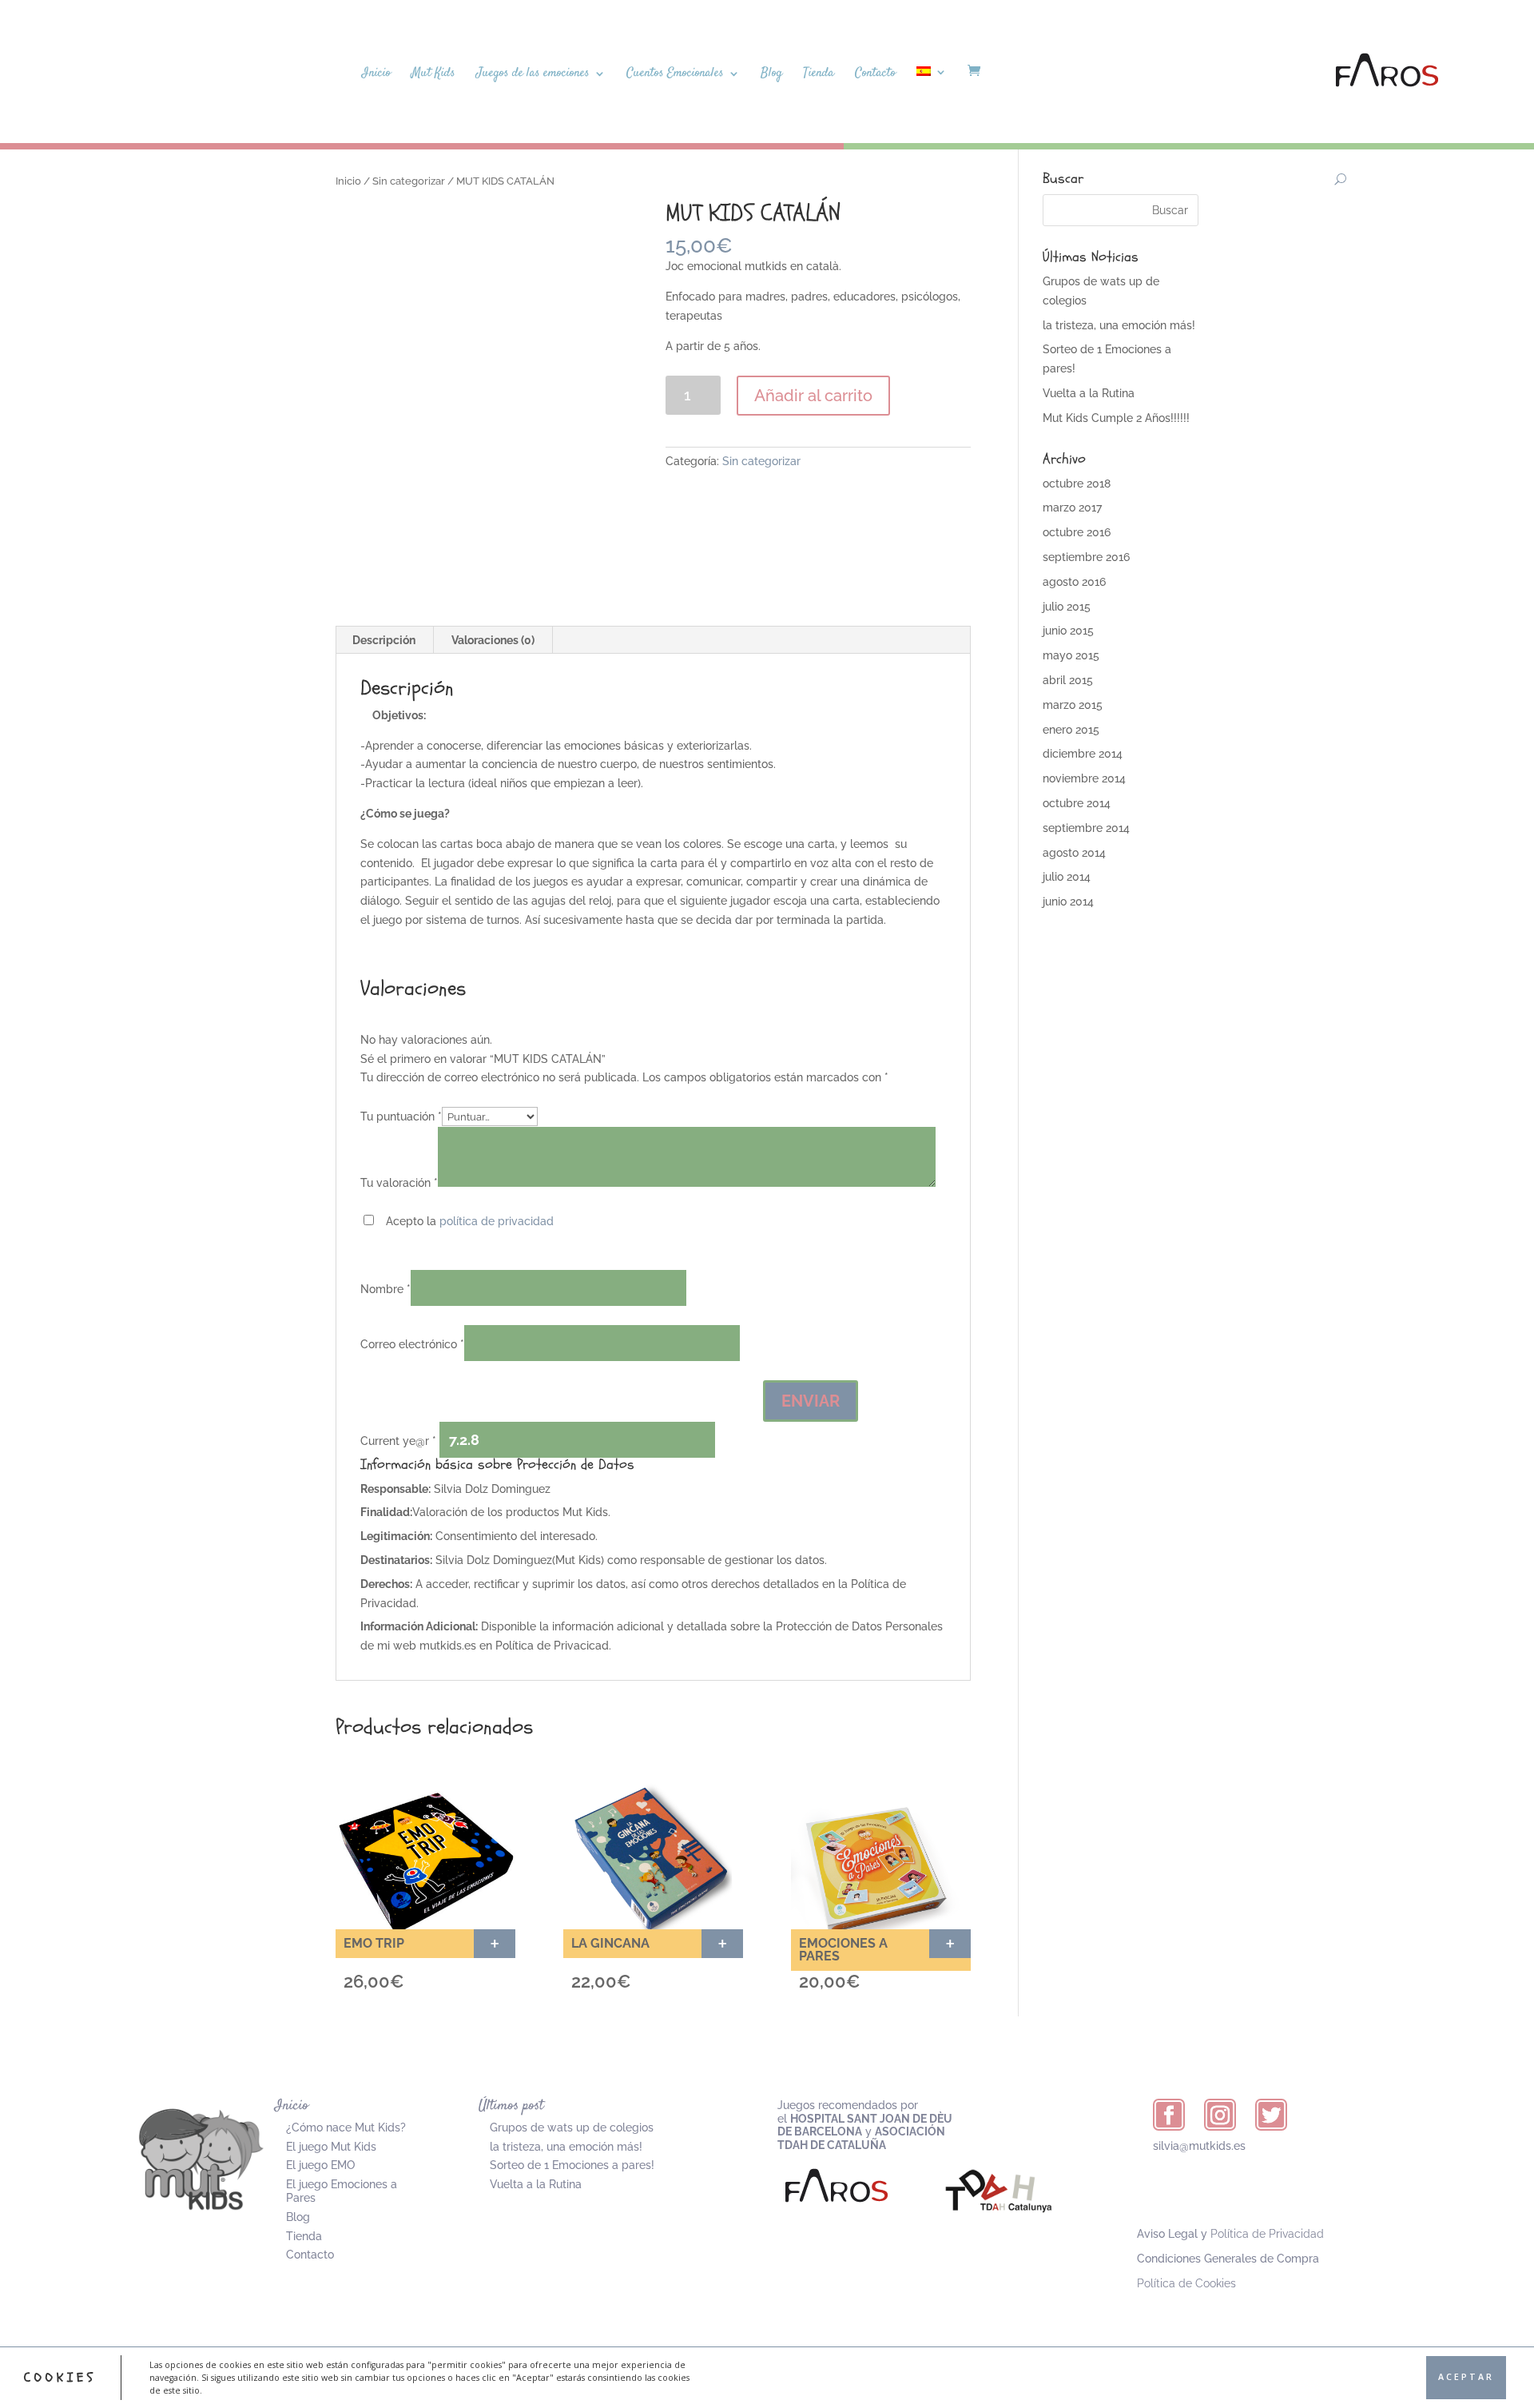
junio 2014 (1068, 902)
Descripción (384, 640)
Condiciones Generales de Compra (1228, 2259)
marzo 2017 (1072, 507)
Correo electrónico (412, 1344)
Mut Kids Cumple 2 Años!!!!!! (1116, 418)
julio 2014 (1067, 877)
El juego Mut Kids (331, 2147)
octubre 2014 (1077, 803)
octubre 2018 (1077, 484)
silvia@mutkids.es (1199, 2146)
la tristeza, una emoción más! (1119, 325)
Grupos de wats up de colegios (572, 2127)
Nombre (385, 1289)
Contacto (875, 75)
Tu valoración (399, 1183)
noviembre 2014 (1084, 778)
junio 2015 (1068, 631)
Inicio (376, 75)
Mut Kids (433, 75)
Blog (771, 75)
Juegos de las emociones (533, 75)
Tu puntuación (401, 1116)
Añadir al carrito (813, 396)
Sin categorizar (409, 181)
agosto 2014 (1074, 853)
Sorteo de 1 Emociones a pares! (572, 2165)
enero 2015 (1071, 730)
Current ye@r (398, 1441)
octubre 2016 (1077, 532)
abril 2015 (1068, 680)
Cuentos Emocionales (675, 75)
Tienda (819, 75)
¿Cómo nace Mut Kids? (346, 2127)
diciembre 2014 (1083, 754)
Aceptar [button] (1466, 2377)
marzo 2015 (1073, 705)
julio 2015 (1067, 607)
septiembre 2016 (1086, 557)
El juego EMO (320, 2165)
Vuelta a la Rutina (1089, 393)
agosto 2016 (1074, 582)
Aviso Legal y (1230, 2234)
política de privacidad (497, 1221)
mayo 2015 (1071, 655)
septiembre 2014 (1086, 828)
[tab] (384, 640)
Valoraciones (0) (493, 640)
